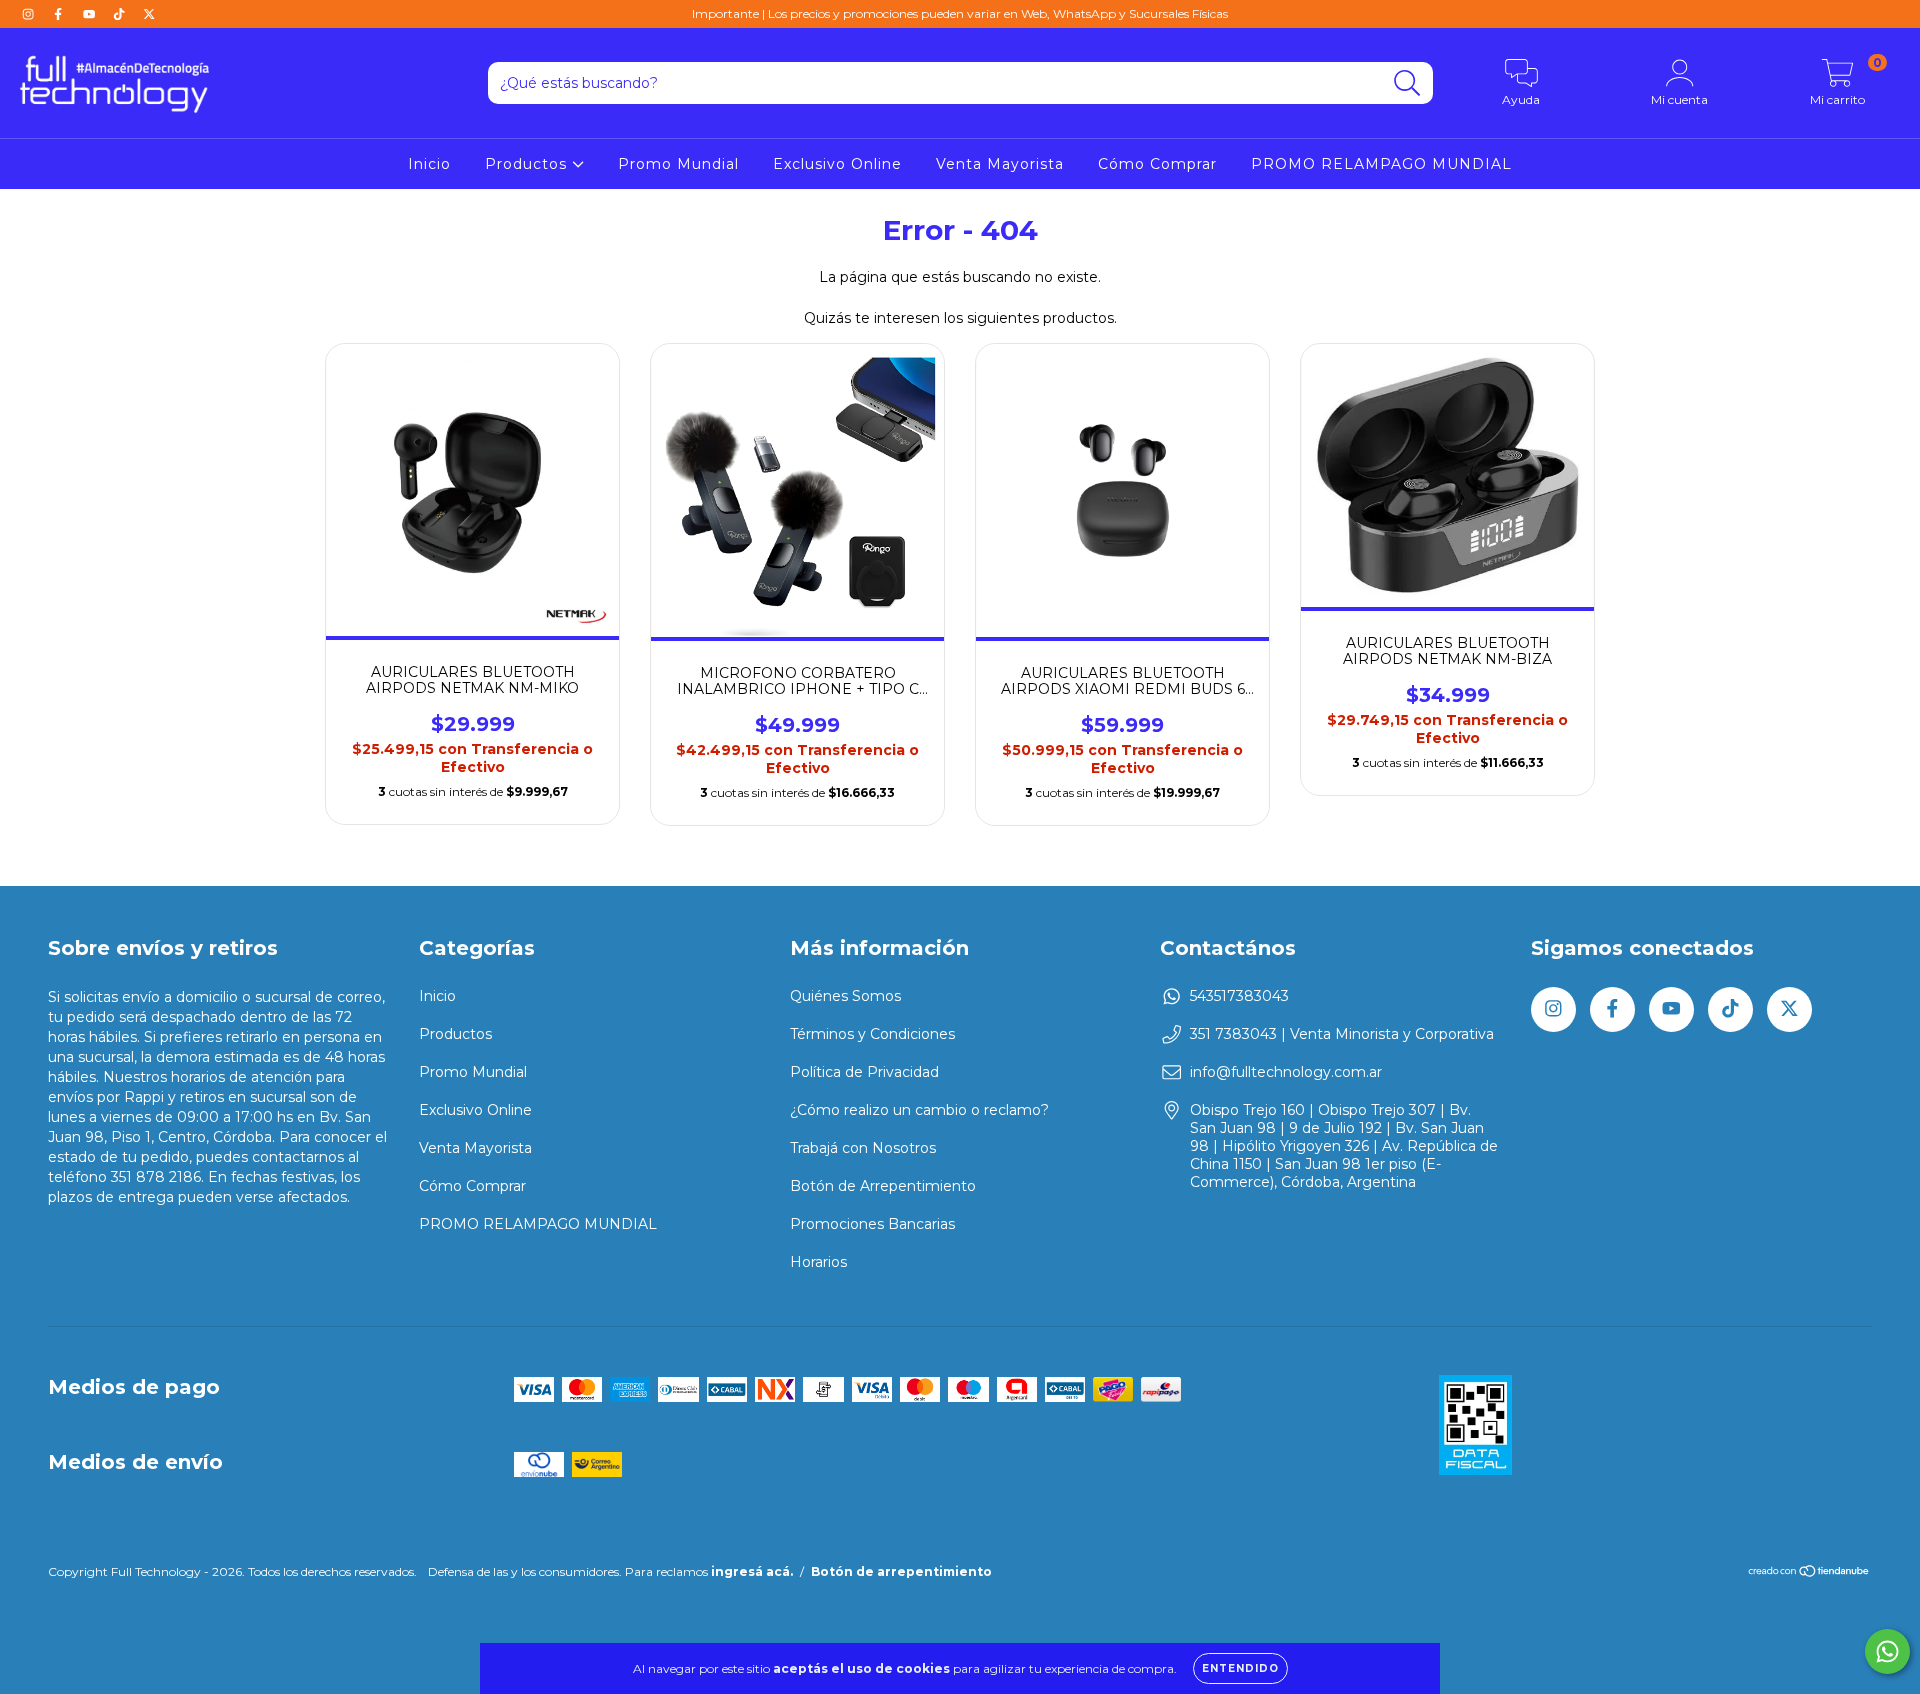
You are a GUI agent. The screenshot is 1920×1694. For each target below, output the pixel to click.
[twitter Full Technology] (149, 14)
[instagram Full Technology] (30, 14)
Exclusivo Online (837, 164)
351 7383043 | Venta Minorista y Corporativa (1342, 1034)
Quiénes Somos (845, 996)
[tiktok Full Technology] (121, 14)
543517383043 (1239, 996)
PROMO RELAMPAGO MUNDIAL (1381, 164)
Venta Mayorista (1000, 164)
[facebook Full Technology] (60, 14)
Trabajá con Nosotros (863, 1148)
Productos (528, 164)
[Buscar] (1407, 83)
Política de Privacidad (864, 1072)
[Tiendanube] (1809, 1573)
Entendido (1240, 1668)
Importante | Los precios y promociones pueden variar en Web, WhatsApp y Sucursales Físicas (960, 13)
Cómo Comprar (1157, 164)
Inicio (429, 164)
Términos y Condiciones (872, 1034)
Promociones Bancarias (872, 1224)
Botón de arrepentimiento (901, 1571)
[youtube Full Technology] (91, 14)
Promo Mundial (678, 164)
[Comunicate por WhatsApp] (1887, 1651)
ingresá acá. (752, 1571)
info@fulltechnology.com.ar (1286, 1072)
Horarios (818, 1262)
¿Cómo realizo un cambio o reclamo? (919, 1110)
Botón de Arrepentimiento (883, 1186)
